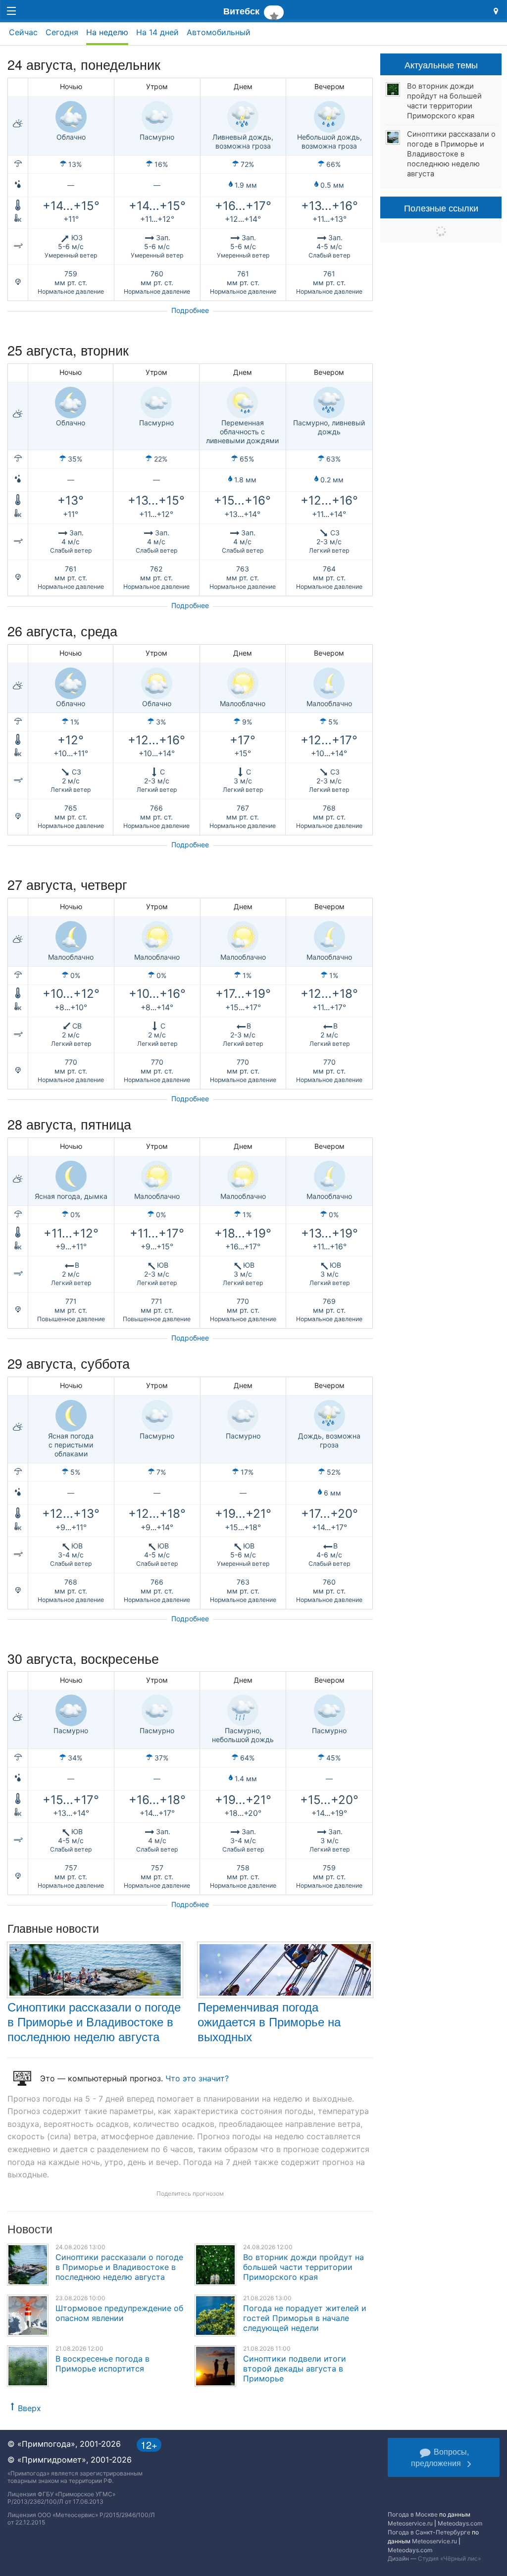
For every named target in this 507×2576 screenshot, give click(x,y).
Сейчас (23, 32)
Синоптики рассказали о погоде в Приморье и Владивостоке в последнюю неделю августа (94, 2021)
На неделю (107, 32)
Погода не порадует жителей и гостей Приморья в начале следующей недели (305, 2318)
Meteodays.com (460, 2523)
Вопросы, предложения (440, 2457)
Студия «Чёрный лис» (449, 2558)
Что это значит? (197, 2078)
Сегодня (62, 32)
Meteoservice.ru (410, 2523)
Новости (30, 2229)
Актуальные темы (441, 64)
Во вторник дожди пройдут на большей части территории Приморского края (304, 2267)
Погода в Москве (413, 2514)
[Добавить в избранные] (274, 12)
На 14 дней (157, 32)
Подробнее (190, 310)
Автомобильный (219, 32)
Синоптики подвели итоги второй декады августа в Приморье (295, 2369)
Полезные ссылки (441, 207)
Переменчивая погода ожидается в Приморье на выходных (269, 2021)
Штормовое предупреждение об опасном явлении (119, 2313)
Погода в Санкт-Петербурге (429, 2532)
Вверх (29, 2408)
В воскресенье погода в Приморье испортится (102, 2364)
